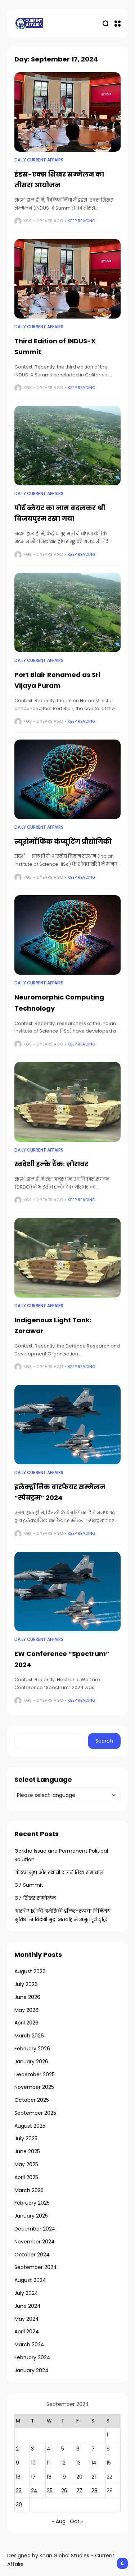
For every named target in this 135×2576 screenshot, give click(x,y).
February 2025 (32, 2203)
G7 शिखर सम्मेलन (35, 1898)
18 (49, 2477)
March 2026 (29, 2036)
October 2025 (32, 2100)
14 (94, 2463)
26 (64, 2490)
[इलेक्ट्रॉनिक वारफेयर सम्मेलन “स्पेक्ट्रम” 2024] (67, 1425)
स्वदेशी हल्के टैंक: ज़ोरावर (51, 1164)
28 (94, 2490)
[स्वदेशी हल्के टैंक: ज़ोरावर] (67, 1102)
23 (19, 2490)
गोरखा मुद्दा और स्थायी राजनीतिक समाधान (59, 1872)
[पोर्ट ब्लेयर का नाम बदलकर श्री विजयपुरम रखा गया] (67, 446)
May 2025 (26, 2164)
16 (18, 2477)
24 (34, 2490)
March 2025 (29, 2190)
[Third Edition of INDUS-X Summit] (67, 279)
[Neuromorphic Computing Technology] (67, 935)
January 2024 (31, 2370)
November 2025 (34, 2087)
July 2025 (26, 2138)
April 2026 (26, 2023)
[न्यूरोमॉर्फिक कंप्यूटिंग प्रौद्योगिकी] (67, 779)
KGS (28, 221)
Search (104, 1741)
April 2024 (27, 2332)
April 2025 (26, 2177)
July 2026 (26, 1984)
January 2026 (31, 2062)
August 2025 (30, 2126)
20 (79, 2477)
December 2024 (35, 2229)
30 (19, 2504)
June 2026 (27, 1997)
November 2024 (35, 2242)
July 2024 (26, 2293)
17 (33, 2477)
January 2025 (31, 2216)
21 (94, 2477)
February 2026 (32, 2049)
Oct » (76, 2521)
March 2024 (29, 2344)
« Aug (59, 2521)
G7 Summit (29, 1885)
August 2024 (30, 2280)
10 (33, 2463)
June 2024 (28, 2306)
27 (79, 2490)
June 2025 (27, 2151)
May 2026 (26, 2010)
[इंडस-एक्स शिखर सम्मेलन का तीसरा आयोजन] (67, 112)
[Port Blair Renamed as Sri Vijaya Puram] (67, 612)
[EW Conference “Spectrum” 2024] (67, 1591)
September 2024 (36, 2267)
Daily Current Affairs (39, 160)
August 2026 (30, 1971)
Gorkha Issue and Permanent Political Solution (61, 1855)
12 (63, 2463)
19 (64, 2477)
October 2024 (32, 2255)
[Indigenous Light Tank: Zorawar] (67, 1258)
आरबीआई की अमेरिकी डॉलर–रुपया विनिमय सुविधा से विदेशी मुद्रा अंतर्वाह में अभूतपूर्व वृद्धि (62, 1915)
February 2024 (32, 2357)
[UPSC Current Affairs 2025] (29, 23)
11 (48, 2463)
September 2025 (35, 2113)
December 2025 (35, 2074)
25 (50, 2490)
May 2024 (27, 2319)
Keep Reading (82, 221)
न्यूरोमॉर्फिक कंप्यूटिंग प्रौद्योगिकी (63, 841)
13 (78, 2463)
